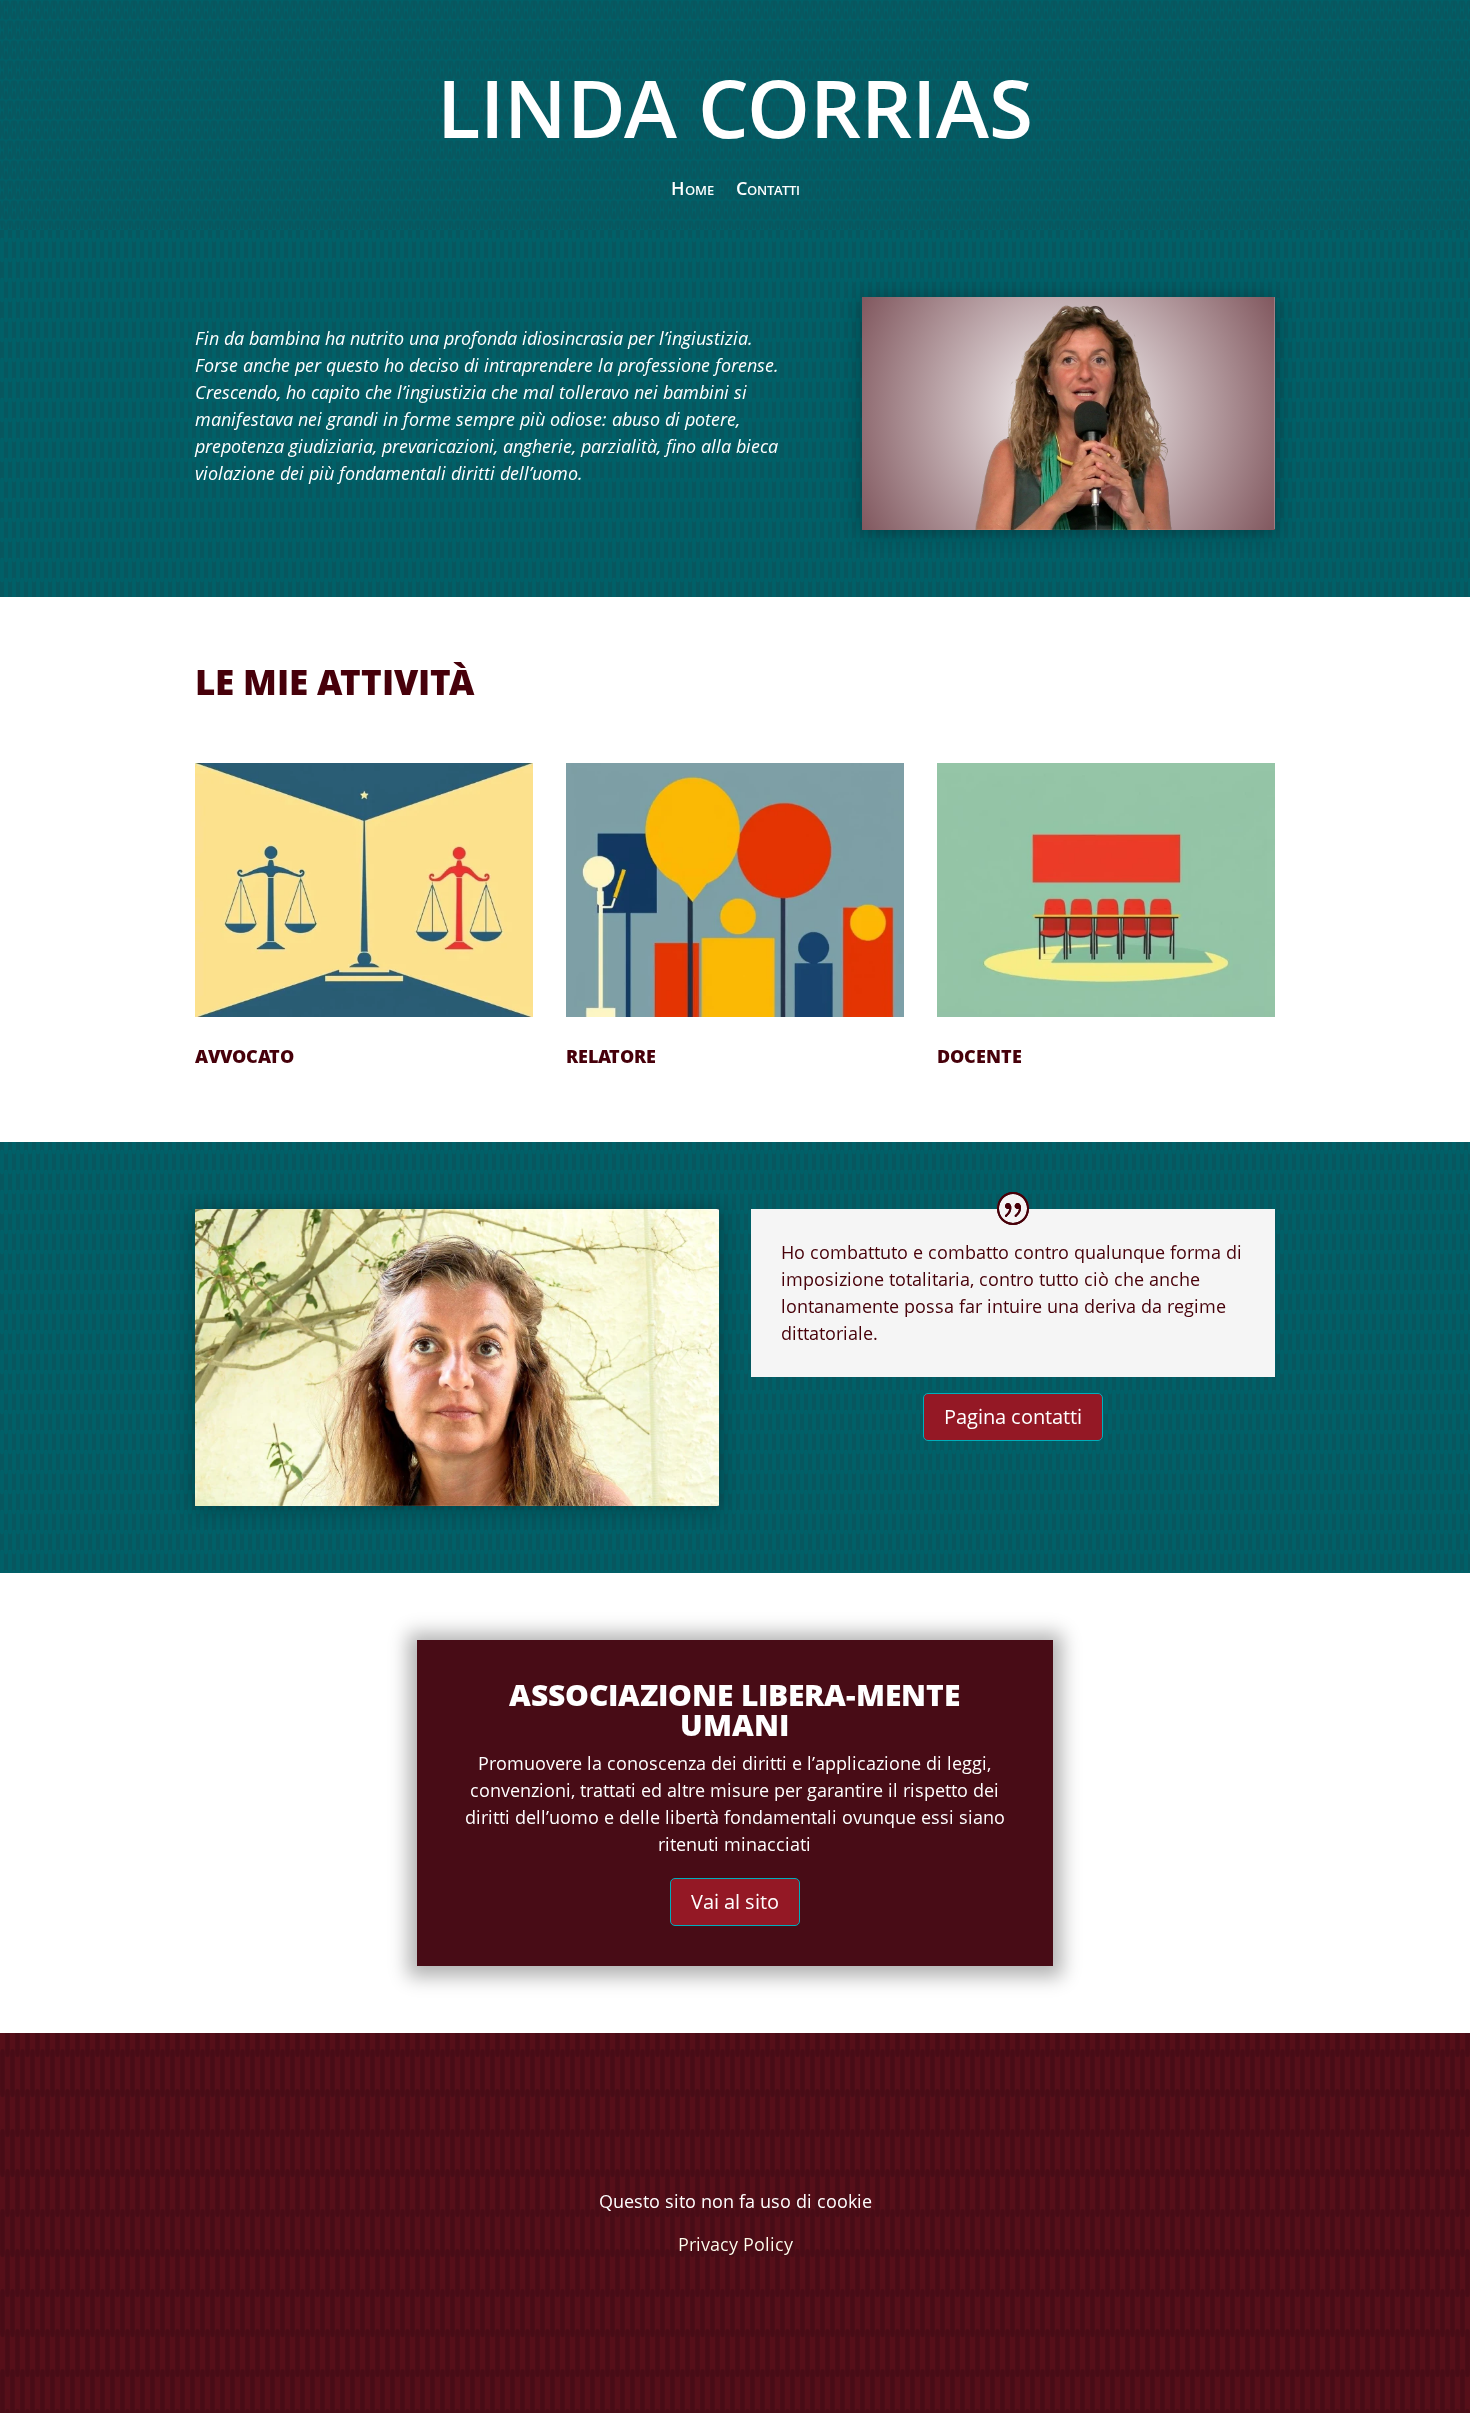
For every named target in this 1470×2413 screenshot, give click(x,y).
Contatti (768, 190)
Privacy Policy (735, 2244)
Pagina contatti (1013, 1416)
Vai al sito (735, 1901)
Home (692, 190)
